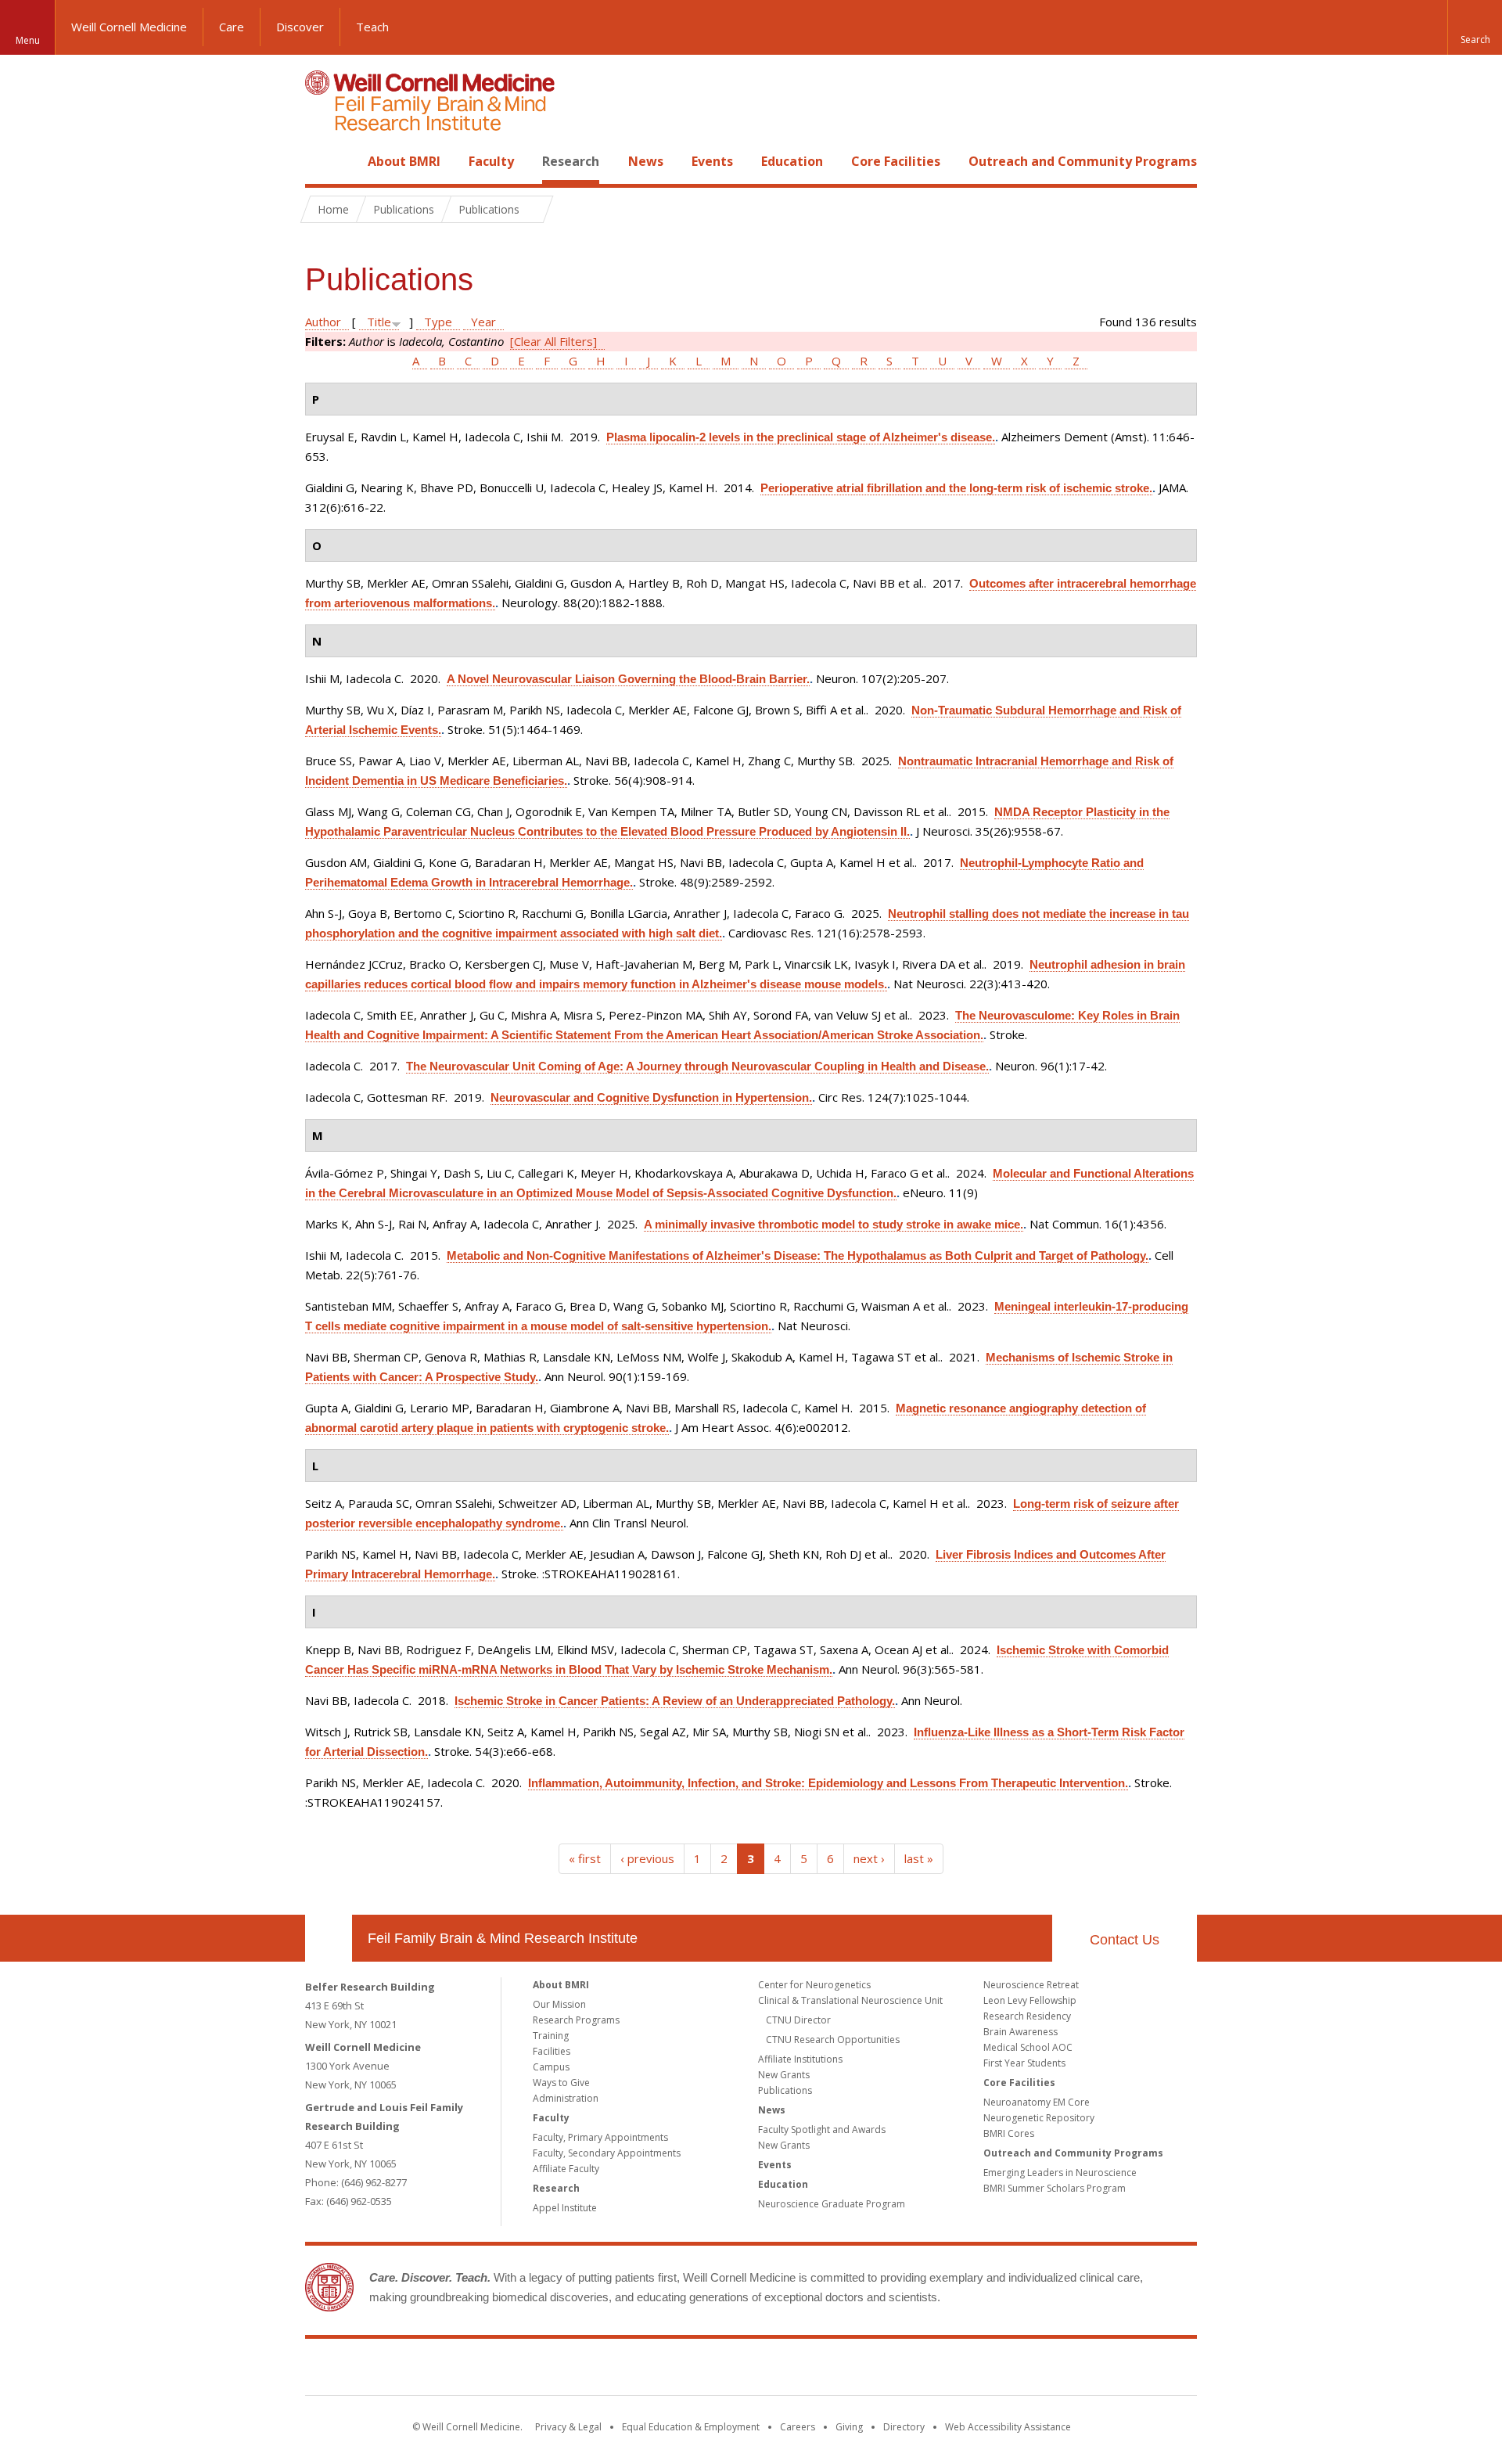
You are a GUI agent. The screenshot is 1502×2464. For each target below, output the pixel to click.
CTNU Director (798, 2020)
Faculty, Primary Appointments (600, 2137)
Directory (904, 2427)
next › (869, 1858)
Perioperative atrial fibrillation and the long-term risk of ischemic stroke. (956, 488)
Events (712, 161)
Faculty (491, 161)
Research (571, 161)
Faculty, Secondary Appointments (607, 2153)
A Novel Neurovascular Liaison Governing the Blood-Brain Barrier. (628, 679)
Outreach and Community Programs (1083, 161)
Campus (551, 2067)
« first (585, 1858)
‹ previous (647, 1858)
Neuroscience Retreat (1031, 1985)
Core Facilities (896, 161)
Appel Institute (565, 2208)
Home (322, 161)
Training (551, 2036)
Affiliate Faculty (566, 2169)
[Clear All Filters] (553, 341)
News (646, 161)
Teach (372, 27)
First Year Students (1024, 2063)
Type (438, 322)
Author (323, 322)
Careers (798, 2427)
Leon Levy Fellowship (1030, 2000)
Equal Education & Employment (691, 2427)
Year (483, 322)
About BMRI (404, 161)
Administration (566, 2098)
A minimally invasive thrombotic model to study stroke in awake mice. (834, 1224)
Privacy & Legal (568, 2427)
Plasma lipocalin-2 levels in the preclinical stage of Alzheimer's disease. (801, 437)
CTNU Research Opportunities (833, 2040)
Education (792, 161)
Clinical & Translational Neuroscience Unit (850, 2000)
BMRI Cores (1009, 2133)
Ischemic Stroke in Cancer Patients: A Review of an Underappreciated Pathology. (675, 1701)
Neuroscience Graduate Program (832, 2204)
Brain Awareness (1020, 2032)
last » (919, 1858)
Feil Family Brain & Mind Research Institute (503, 1938)
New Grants (784, 2075)
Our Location (329, 1938)
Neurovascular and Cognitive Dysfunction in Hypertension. (651, 1097)
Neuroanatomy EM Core (1037, 2102)
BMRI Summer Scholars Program (1055, 2188)
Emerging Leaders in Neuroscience (1060, 2173)
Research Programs (576, 2020)
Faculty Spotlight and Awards (822, 2129)
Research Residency (1027, 2016)
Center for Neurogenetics (814, 1985)
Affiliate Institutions (800, 2059)
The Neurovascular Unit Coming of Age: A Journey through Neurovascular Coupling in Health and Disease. (697, 1066)
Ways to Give (561, 2083)
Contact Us (1125, 1940)
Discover (300, 27)
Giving (849, 2427)
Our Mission (559, 2004)
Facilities (552, 2051)
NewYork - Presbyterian (882, 2370)
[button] (1475, 27)
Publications (785, 2090)
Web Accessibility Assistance (1008, 2427)
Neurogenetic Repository (1039, 2118)
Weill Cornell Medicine (129, 27)
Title (379, 322)
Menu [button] (28, 40)
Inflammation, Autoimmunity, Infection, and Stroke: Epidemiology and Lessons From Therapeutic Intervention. (828, 1783)
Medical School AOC (1028, 2047)
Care (232, 27)
